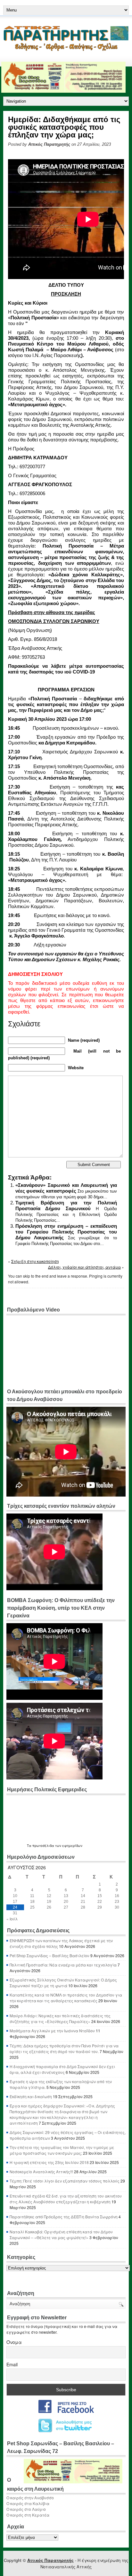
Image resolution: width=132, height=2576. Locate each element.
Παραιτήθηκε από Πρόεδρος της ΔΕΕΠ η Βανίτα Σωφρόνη (64, 2217)
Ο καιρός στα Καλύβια (28, 2503)
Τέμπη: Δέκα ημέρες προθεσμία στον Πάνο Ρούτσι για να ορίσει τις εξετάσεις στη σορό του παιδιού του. (64, 2048)
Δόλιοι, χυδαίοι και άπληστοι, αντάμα (84, 1267)
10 (15, 1896)
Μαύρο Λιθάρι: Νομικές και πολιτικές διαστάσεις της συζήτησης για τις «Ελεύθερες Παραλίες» (60, 2018)
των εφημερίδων (68, 1846)
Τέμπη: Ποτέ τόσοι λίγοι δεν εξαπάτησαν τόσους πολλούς (65, 2181)
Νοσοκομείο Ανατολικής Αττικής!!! (41, 2171)
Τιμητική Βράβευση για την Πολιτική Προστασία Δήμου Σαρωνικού (66, 1206)
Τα (30, 1846)
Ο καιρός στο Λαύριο (26, 2509)
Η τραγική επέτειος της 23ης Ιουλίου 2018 (49, 2162)
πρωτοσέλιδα (43, 1846)
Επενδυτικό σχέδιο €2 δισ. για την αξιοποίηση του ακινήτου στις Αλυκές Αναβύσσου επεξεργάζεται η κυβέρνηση (66, 2199)
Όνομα (14, 2342)
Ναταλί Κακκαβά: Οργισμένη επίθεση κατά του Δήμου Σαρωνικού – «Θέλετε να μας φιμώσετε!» (61, 2234)
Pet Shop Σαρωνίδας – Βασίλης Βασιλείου (50, 1955)
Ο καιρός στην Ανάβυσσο (30, 2498)
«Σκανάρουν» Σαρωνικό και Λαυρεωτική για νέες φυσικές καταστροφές (66, 1188)
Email (12, 2364)
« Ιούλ (12, 1919)
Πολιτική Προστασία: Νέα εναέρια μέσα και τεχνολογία (63, 1965)
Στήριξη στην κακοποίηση (35, 1261)
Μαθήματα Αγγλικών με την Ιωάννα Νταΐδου (52, 2031)
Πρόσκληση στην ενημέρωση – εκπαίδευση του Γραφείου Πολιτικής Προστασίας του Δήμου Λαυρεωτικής (66, 1232)
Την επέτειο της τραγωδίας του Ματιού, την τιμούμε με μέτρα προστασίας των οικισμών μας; (62, 2150)
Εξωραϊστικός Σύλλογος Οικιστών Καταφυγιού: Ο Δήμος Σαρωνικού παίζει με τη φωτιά (63, 1983)
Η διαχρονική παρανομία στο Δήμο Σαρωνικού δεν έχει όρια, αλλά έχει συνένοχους (62, 2069)
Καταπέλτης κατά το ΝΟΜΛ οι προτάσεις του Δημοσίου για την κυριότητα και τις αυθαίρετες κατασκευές (66, 1998)
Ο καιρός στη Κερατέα (28, 2515)
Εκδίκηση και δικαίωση (31, 2096)
